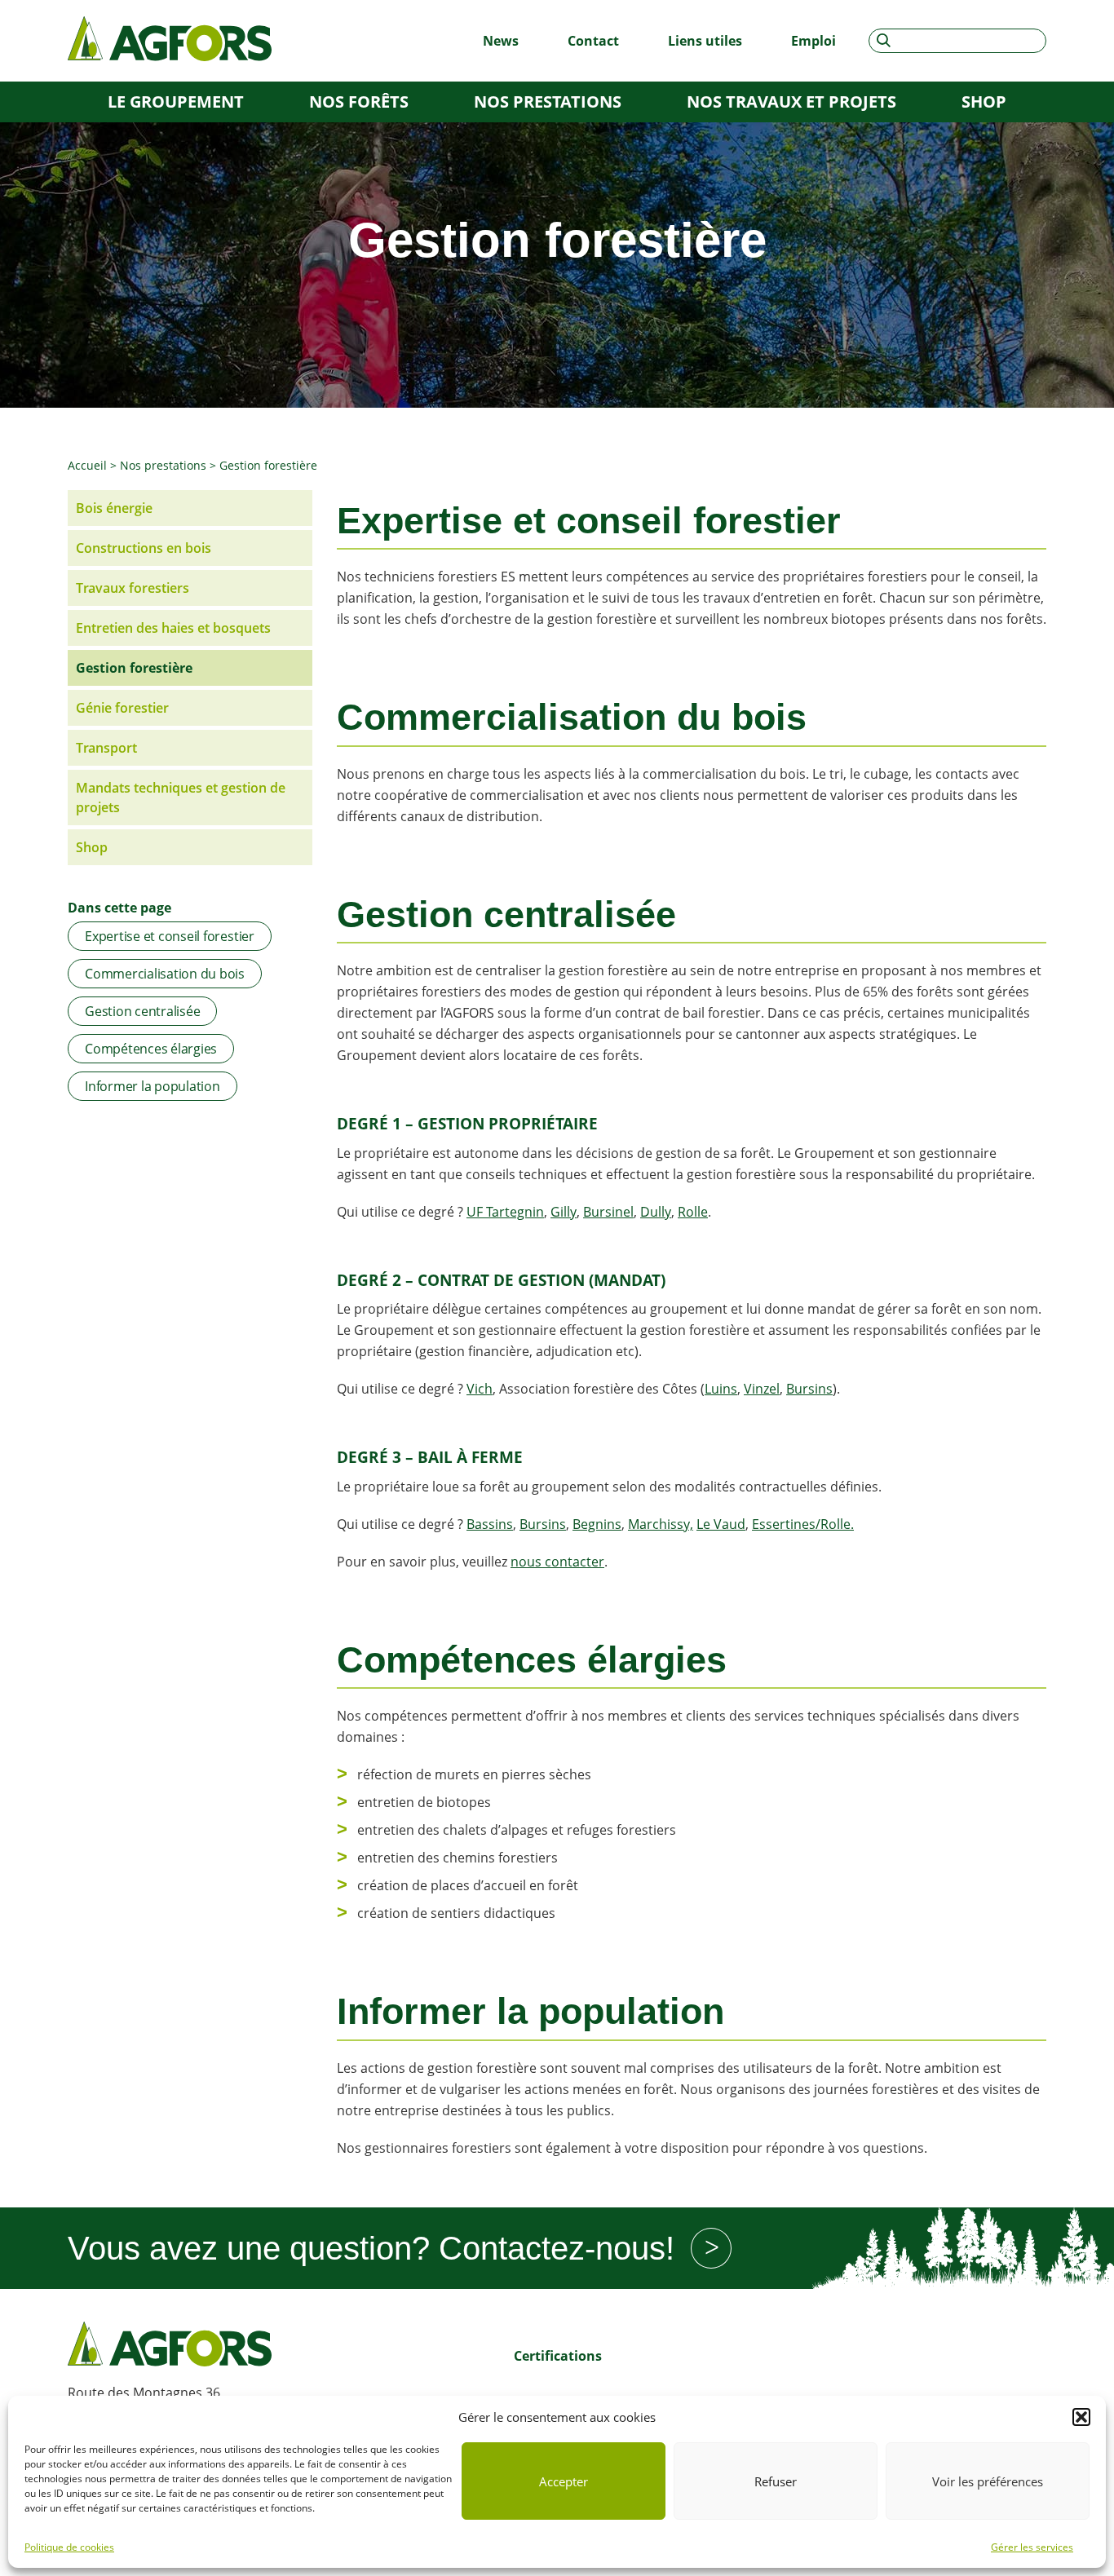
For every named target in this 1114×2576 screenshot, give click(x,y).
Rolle (693, 1212)
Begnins (597, 1524)
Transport (106, 748)
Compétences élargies (151, 1049)
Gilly (564, 1212)
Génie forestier (122, 708)
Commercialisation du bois (165, 974)
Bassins (490, 1524)
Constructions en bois (144, 548)
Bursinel (608, 1212)
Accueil (87, 465)
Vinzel (762, 1389)
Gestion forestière (134, 668)
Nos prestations (548, 102)
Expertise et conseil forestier (170, 936)
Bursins (809, 1389)
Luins (721, 1389)
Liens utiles (705, 41)
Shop (984, 102)
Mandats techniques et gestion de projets (181, 798)
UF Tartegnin (505, 1212)
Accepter (564, 2481)
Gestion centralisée (142, 1011)
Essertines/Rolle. (803, 1524)
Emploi (813, 41)
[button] (1081, 2417)
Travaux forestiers (133, 588)
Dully (656, 1212)
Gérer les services (1032, 2547)
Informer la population (153, 1086)
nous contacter (557, 1562)
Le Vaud (721, 1524)
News (501, 41)
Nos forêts (359, 102)
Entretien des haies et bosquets (173, 628)
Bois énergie (114, 508)
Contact (593, 41)
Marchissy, (661, 1524)
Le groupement (176, 102)
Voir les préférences (988, 2481)
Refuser (776, 2481)
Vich (480, 1389)
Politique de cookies (69, 2547)
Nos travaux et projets (791, 102)
